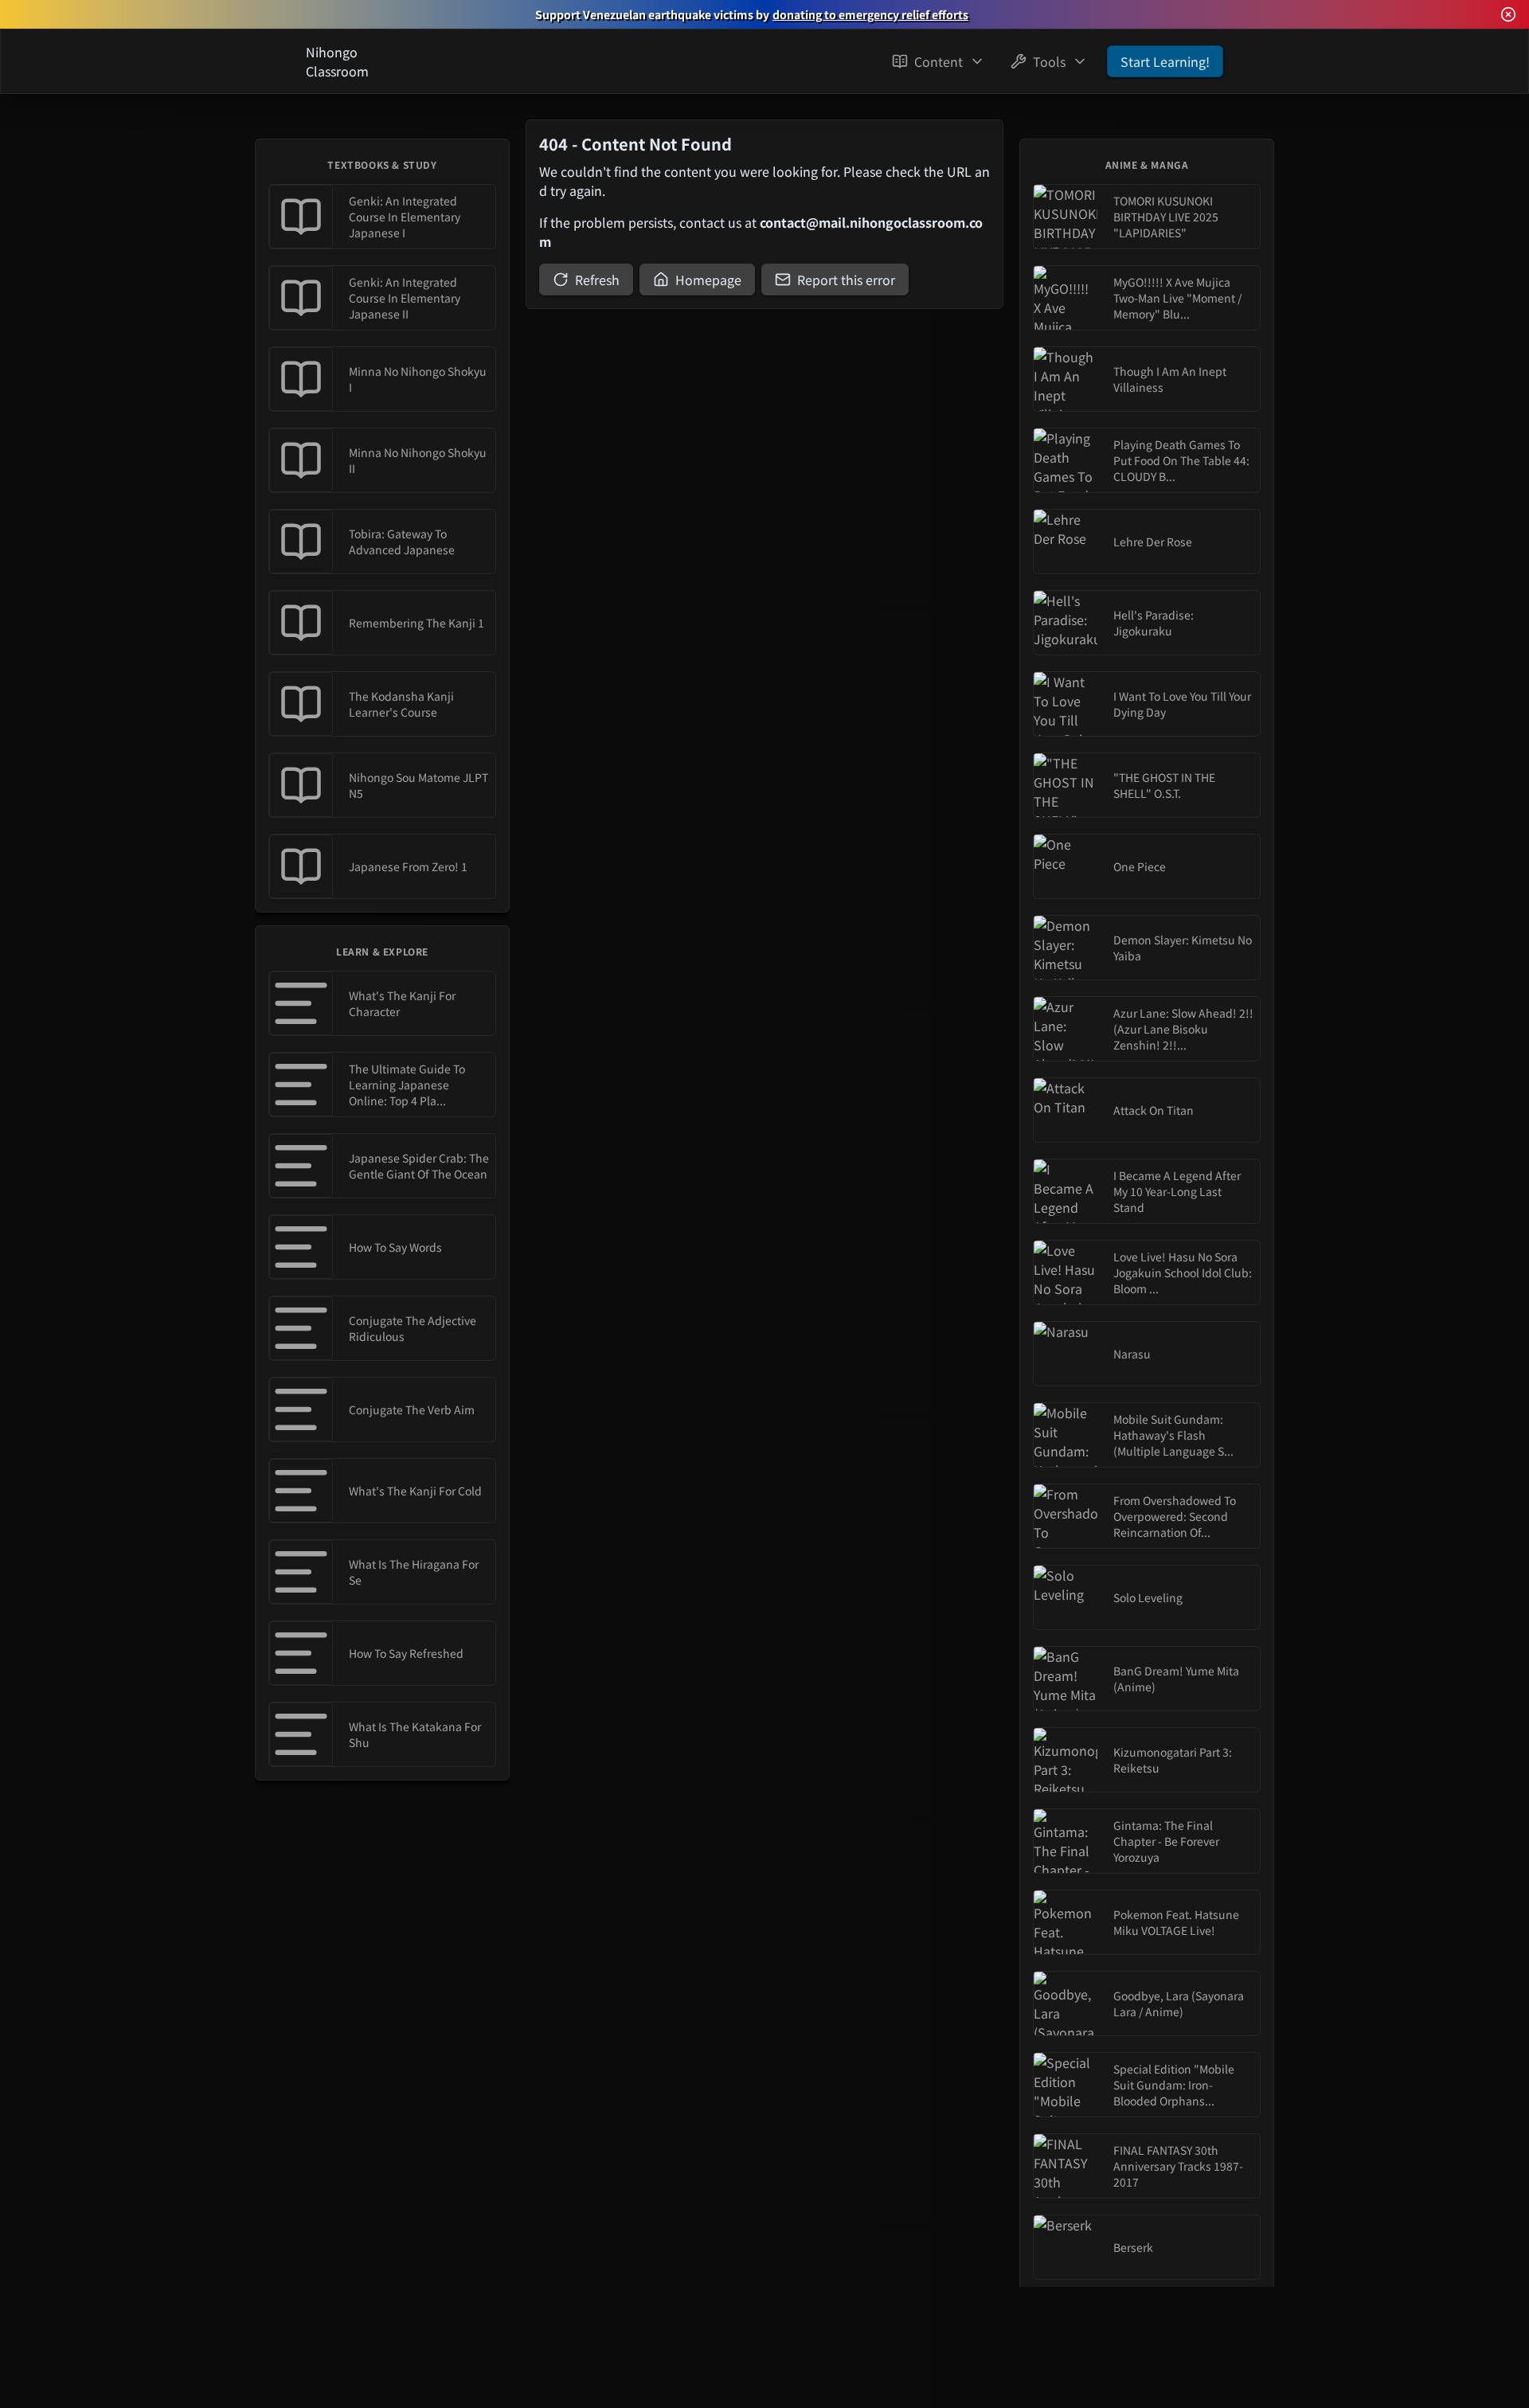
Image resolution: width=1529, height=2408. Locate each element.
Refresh (597, 279)
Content (939, 61)
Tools (1049, 61)
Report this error (846, 279)
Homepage (708, 279)
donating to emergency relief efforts (870, 14)
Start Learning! (1165, 61)
